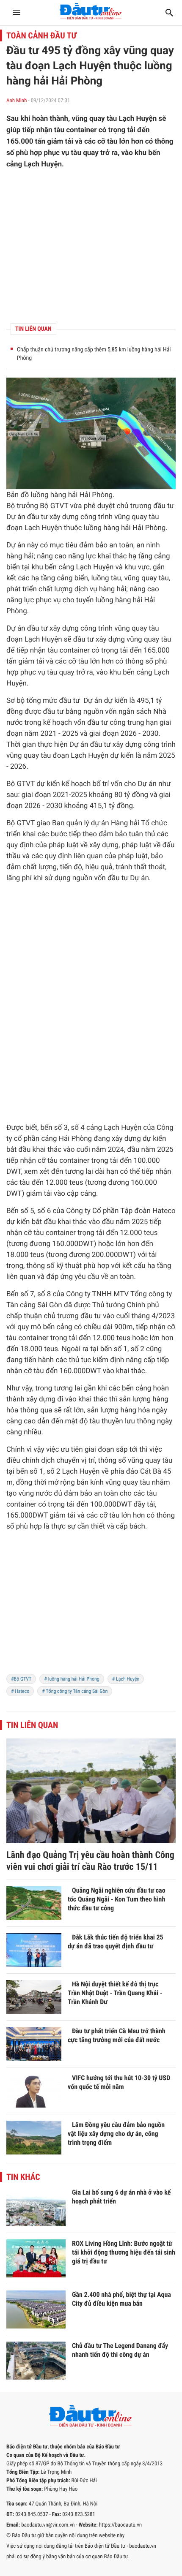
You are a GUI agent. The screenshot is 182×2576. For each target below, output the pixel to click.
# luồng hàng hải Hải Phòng (72, 1679)
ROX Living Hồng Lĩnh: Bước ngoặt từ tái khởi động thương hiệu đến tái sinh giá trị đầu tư (124, 2252)
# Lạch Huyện (126, 1679)
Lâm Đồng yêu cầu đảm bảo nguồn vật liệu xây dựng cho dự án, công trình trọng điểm (116, 2134)
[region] (91, 1608)
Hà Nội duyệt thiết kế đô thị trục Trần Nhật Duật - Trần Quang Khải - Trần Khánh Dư (115, 1993)
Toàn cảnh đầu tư (41, 35)
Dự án (16, 517)
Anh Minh (17, 101)
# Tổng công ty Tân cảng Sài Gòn (75, 1691)
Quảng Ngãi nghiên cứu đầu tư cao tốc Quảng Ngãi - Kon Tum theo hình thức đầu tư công (117, 1899)
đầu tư (164, 506)
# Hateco (20, 1691)
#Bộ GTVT (21, 1679)
